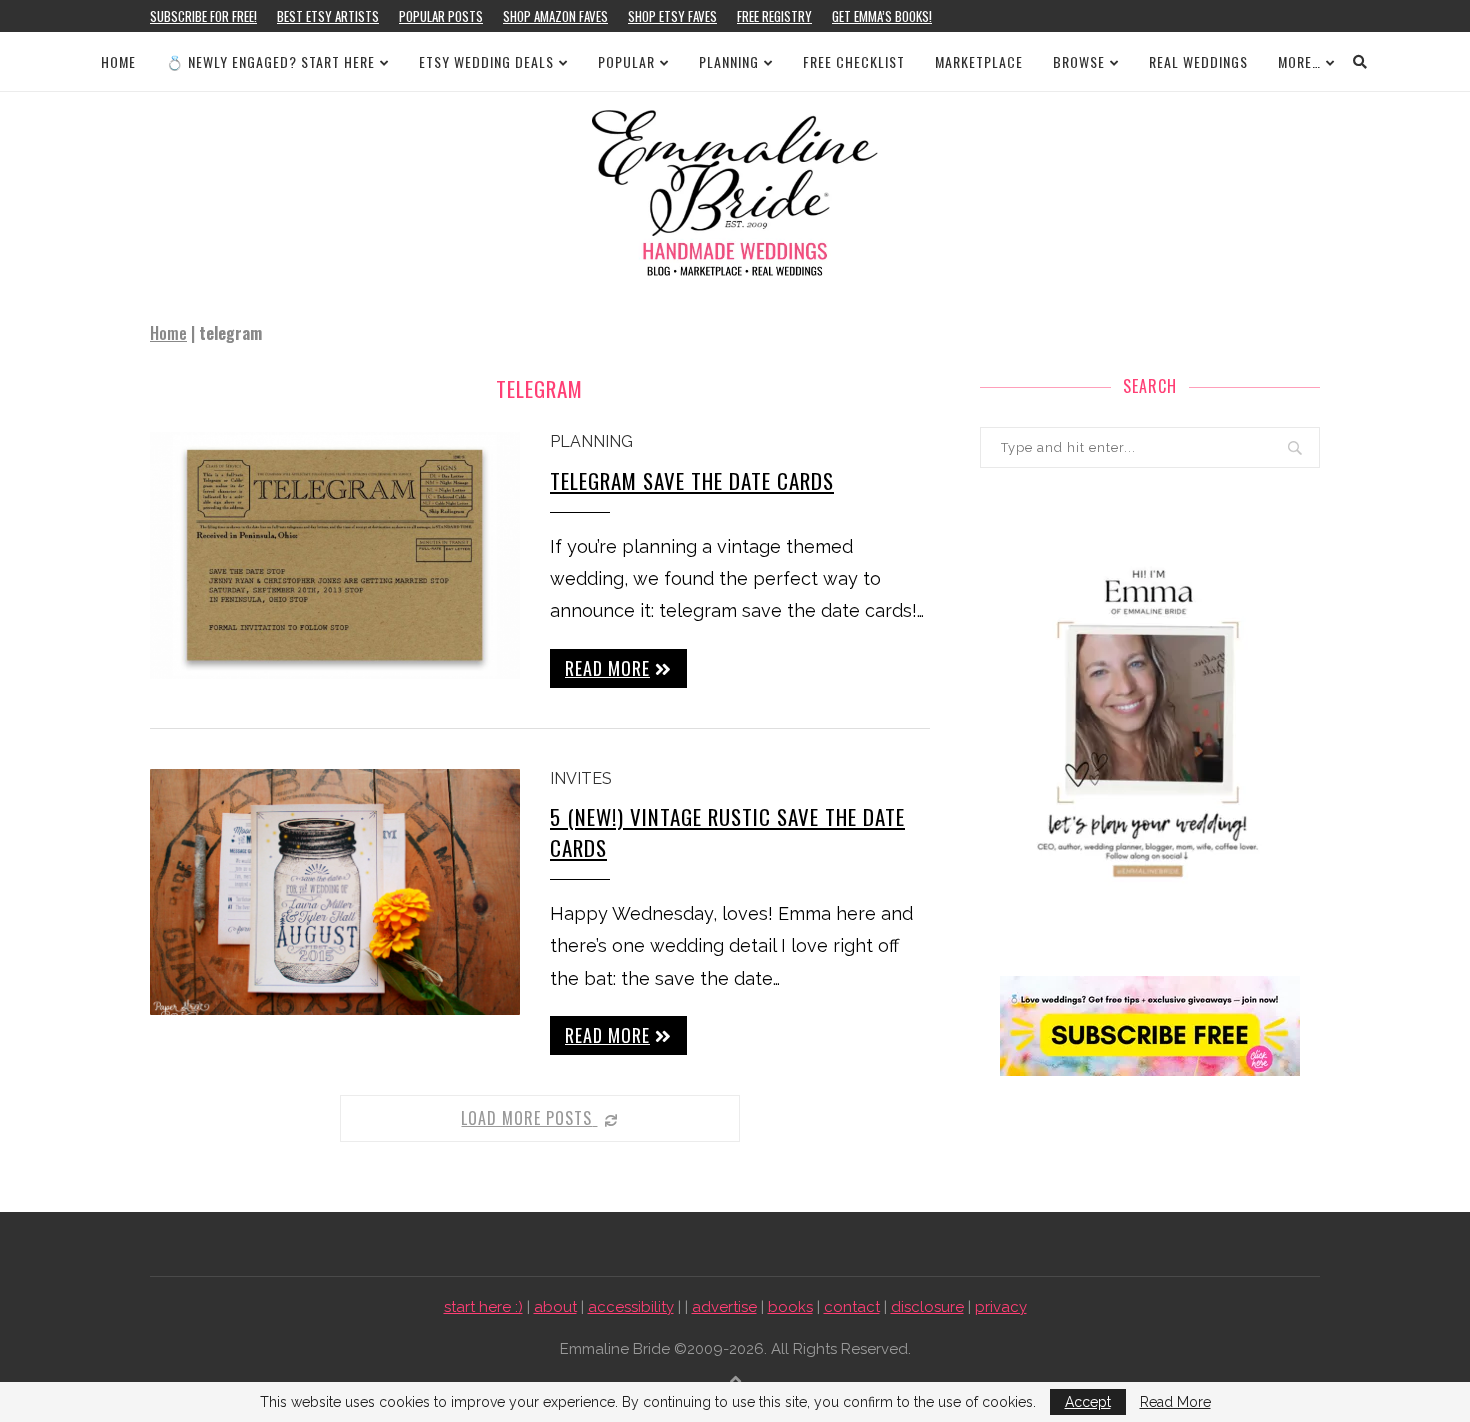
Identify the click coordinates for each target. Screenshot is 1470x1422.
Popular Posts (441, 16)
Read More (1175, 1402)
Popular (626, 61)
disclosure (927, 1307)
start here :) (483, 1307)
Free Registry (774, 16)
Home (118, 61)
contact (852, 1307)
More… (1299, 61)
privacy (1001, 1307)
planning (591, 441)
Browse (1079, 61)
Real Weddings (1198, 61)
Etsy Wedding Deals (486, 61)
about (555, 1307)
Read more (607, 668)
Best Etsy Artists (328, 16)
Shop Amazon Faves (555, 16)
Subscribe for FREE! (203, 16)
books (790, 1307)
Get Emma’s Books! (882, 16)
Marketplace (979, 61)
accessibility (631, 1307)
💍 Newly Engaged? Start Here (270, 61)
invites (581, 778)
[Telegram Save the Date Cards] (335, 555)
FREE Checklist (854, 61)
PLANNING (729, 61)
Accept (1088, 1402)
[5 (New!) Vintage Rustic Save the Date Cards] (335, 892)
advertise (724, 1307)
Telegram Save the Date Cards (692, 480)
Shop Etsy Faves (672, 16)
